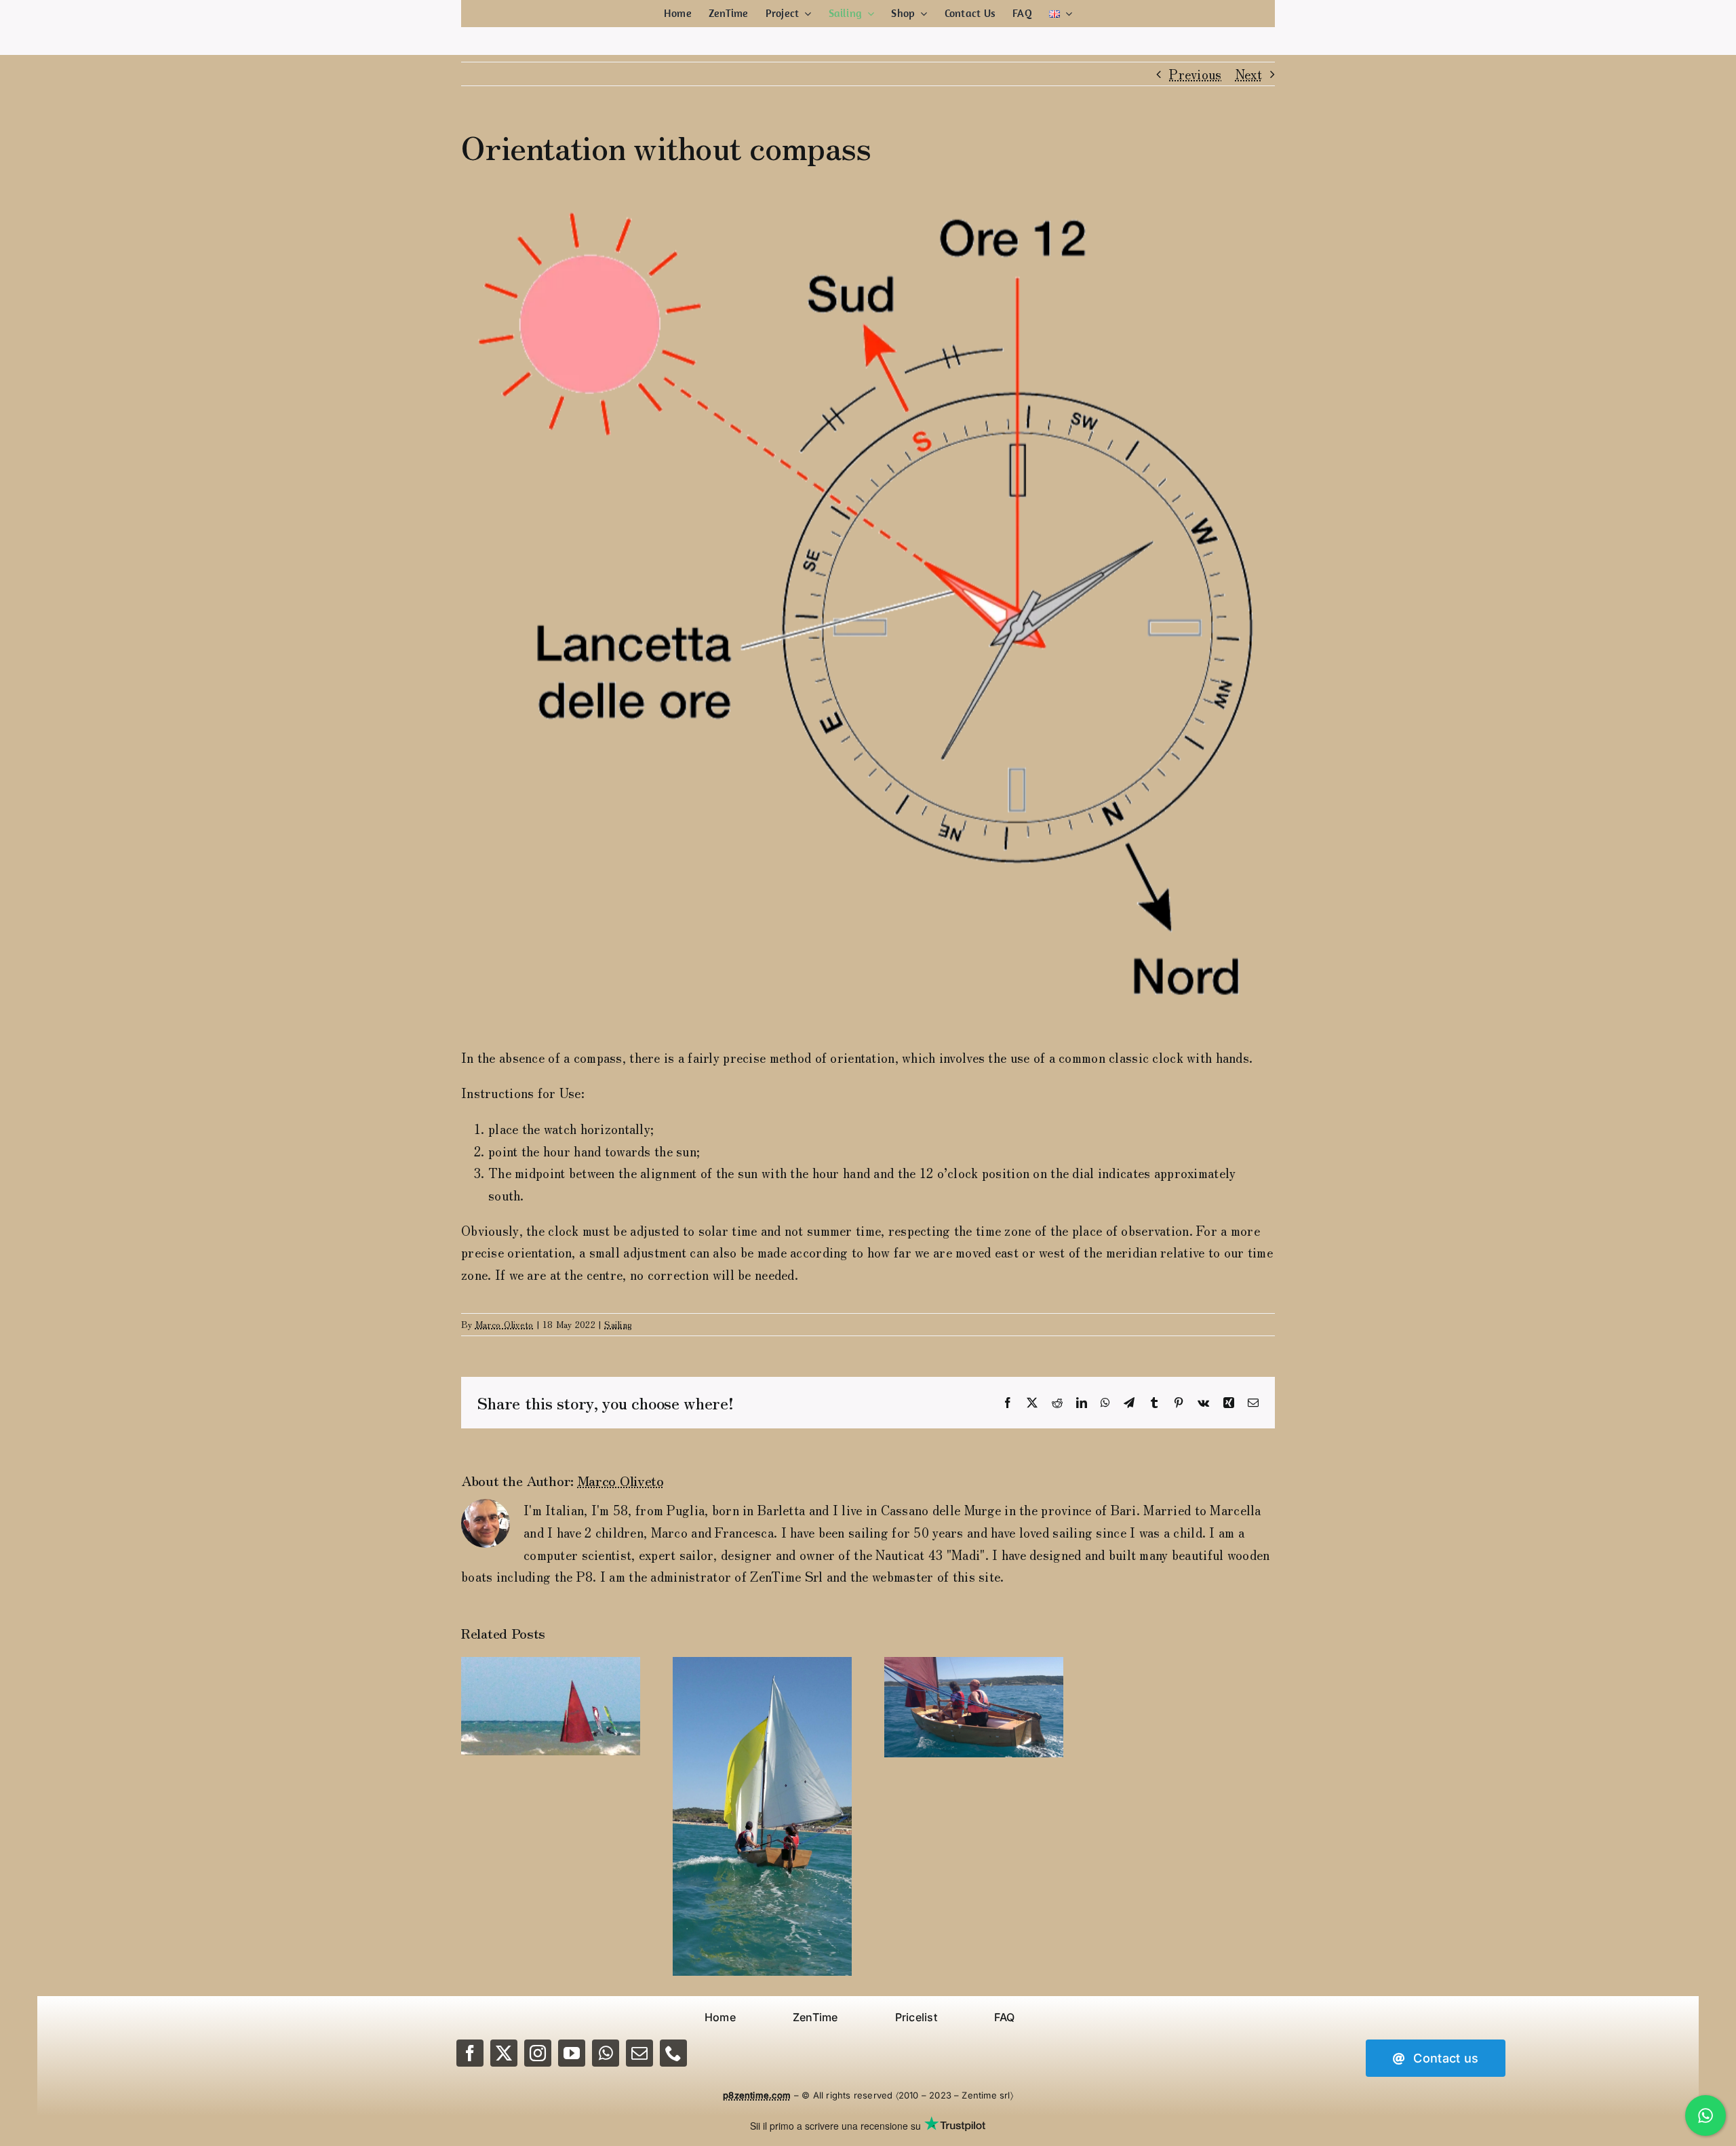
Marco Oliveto (505, 1324)
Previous (1195, 74)
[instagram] (538, 2053)
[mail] (639, 2053)
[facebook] (470, 2053)
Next (1249, 74)
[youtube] (572, 2053)
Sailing (618, 1324)
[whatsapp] (606, 2053)
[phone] (673, 2053)
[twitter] (504, 2053)
